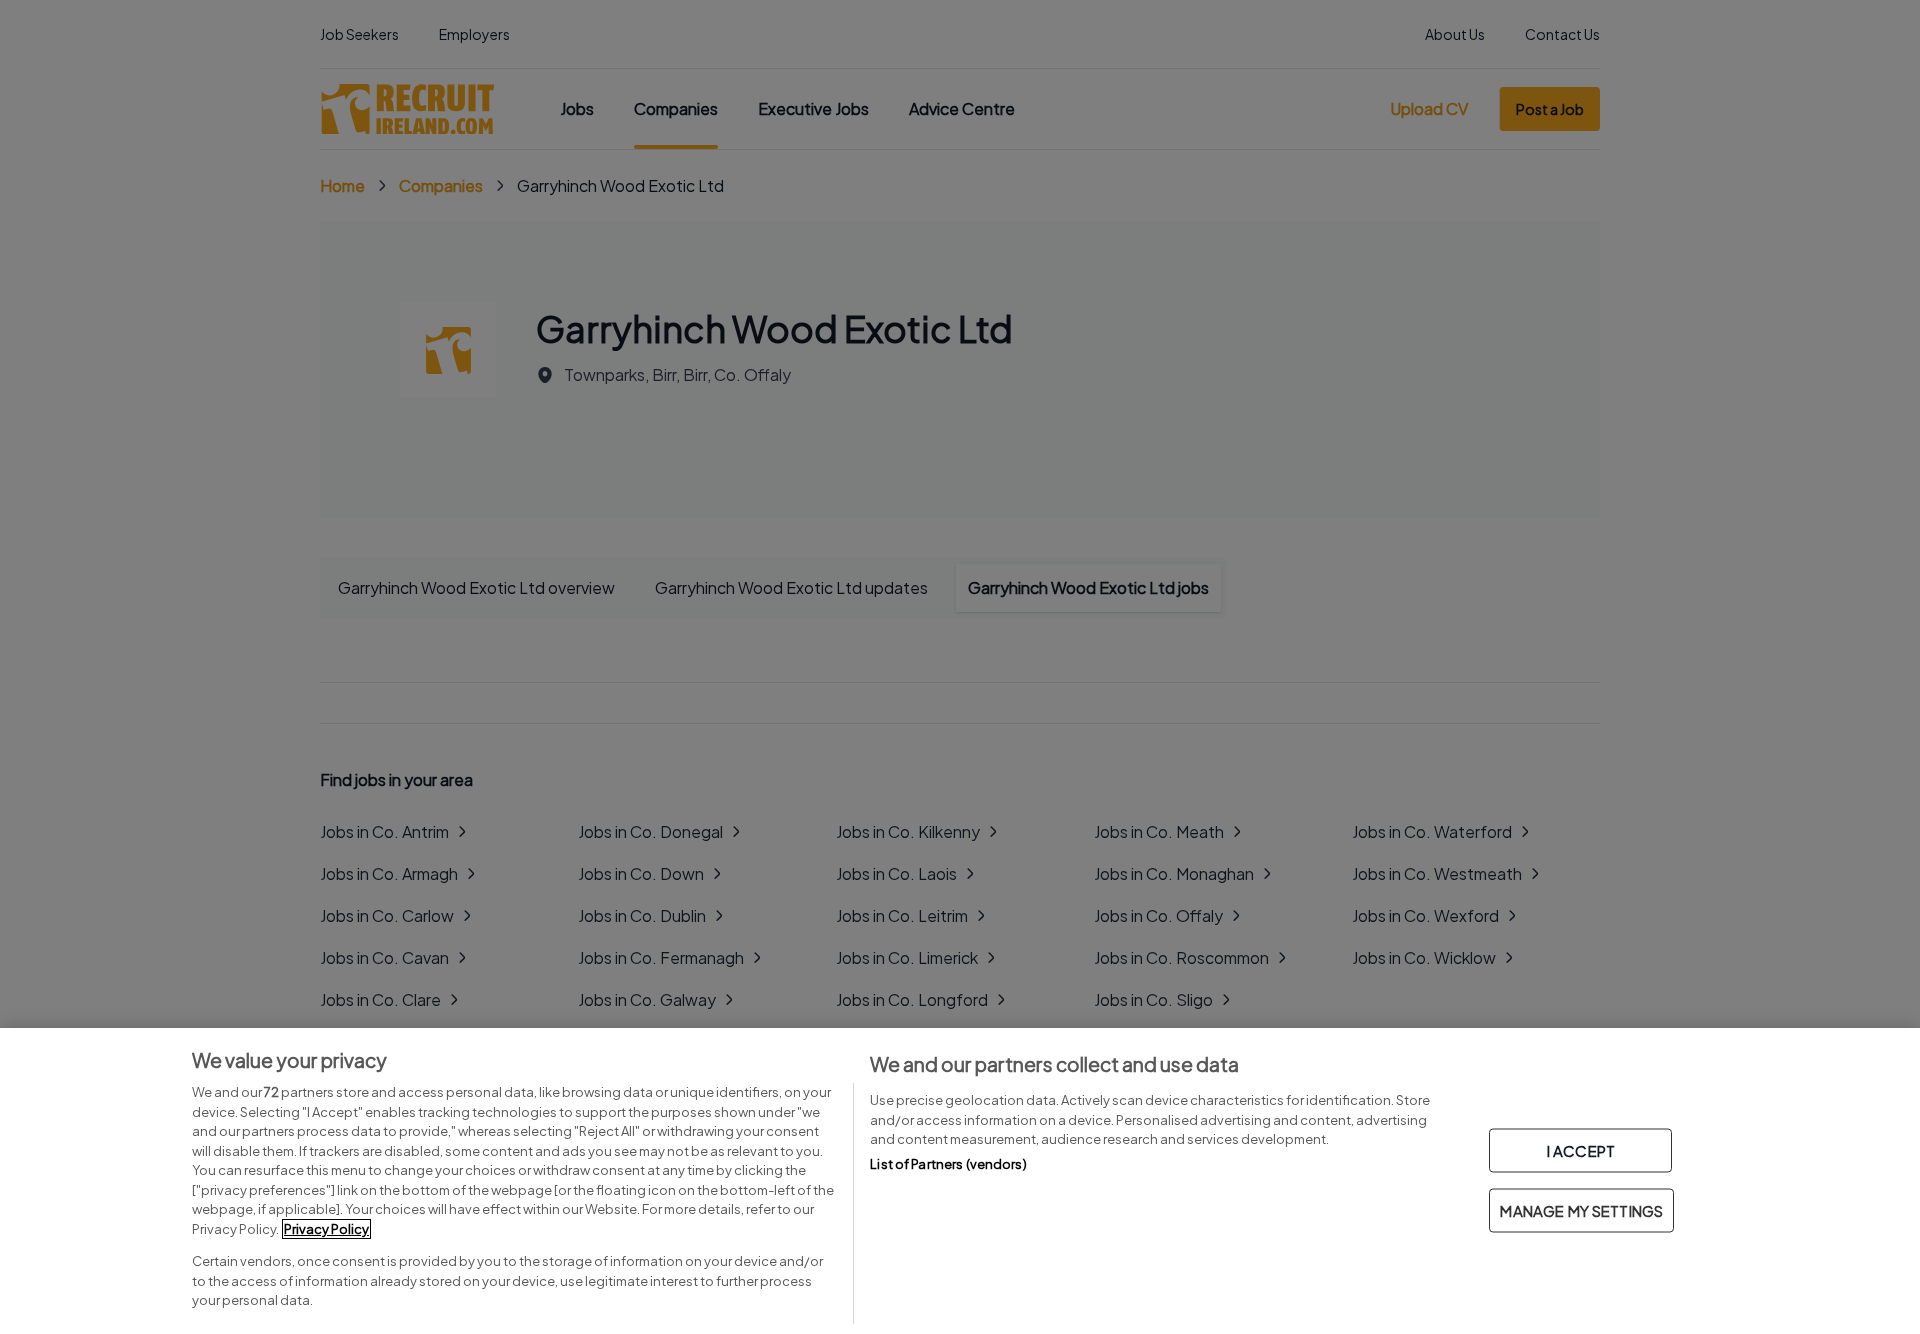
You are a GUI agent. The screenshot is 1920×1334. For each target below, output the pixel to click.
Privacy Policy (326, 1229)
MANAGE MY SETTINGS (1581, 1210)
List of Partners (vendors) (948, 1164)
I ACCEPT (1581, 1150)
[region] (960, 1181)
